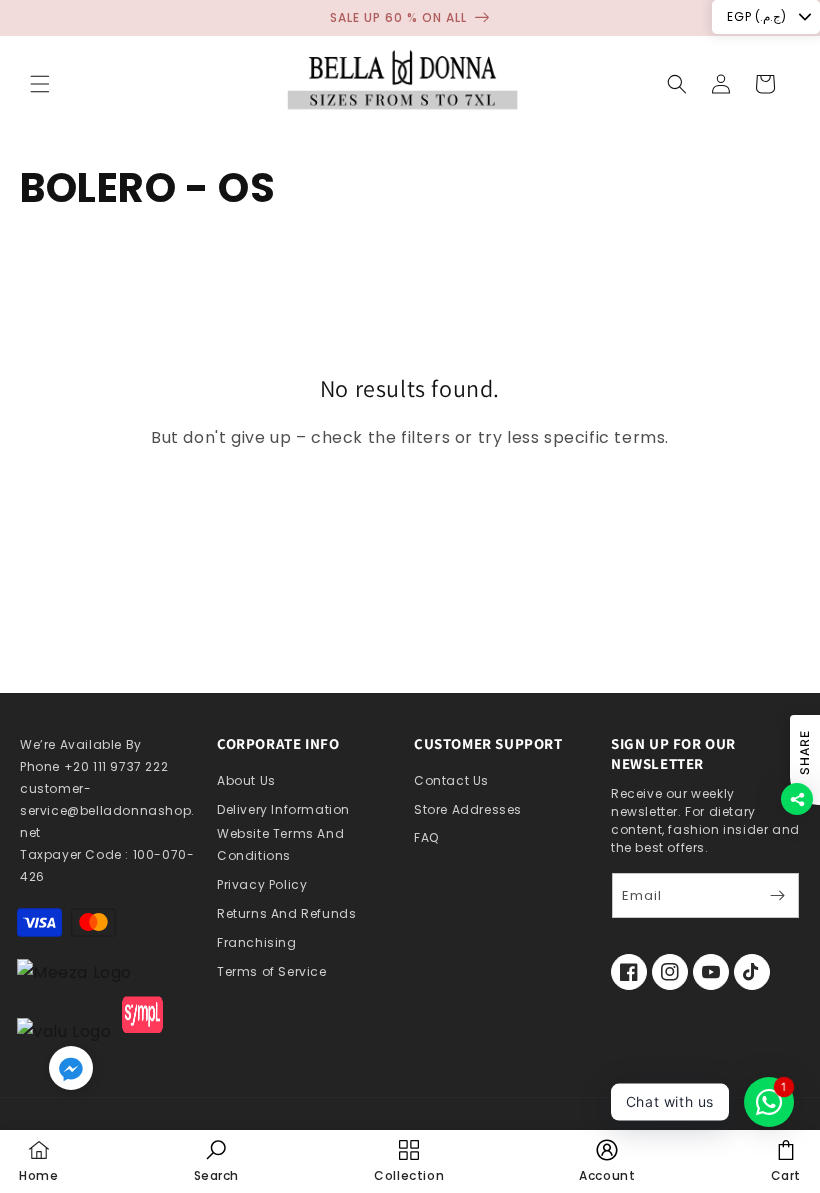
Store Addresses (468, 809)
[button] (40, 84)
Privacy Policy (262, 884)
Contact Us (451, 780)
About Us (246, 780)
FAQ (426, 837)
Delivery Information (283, 809)
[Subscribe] (777, 895)
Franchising (257, 942)
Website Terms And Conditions (280, 844)
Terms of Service (272, 971)
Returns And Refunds (286, 913)
